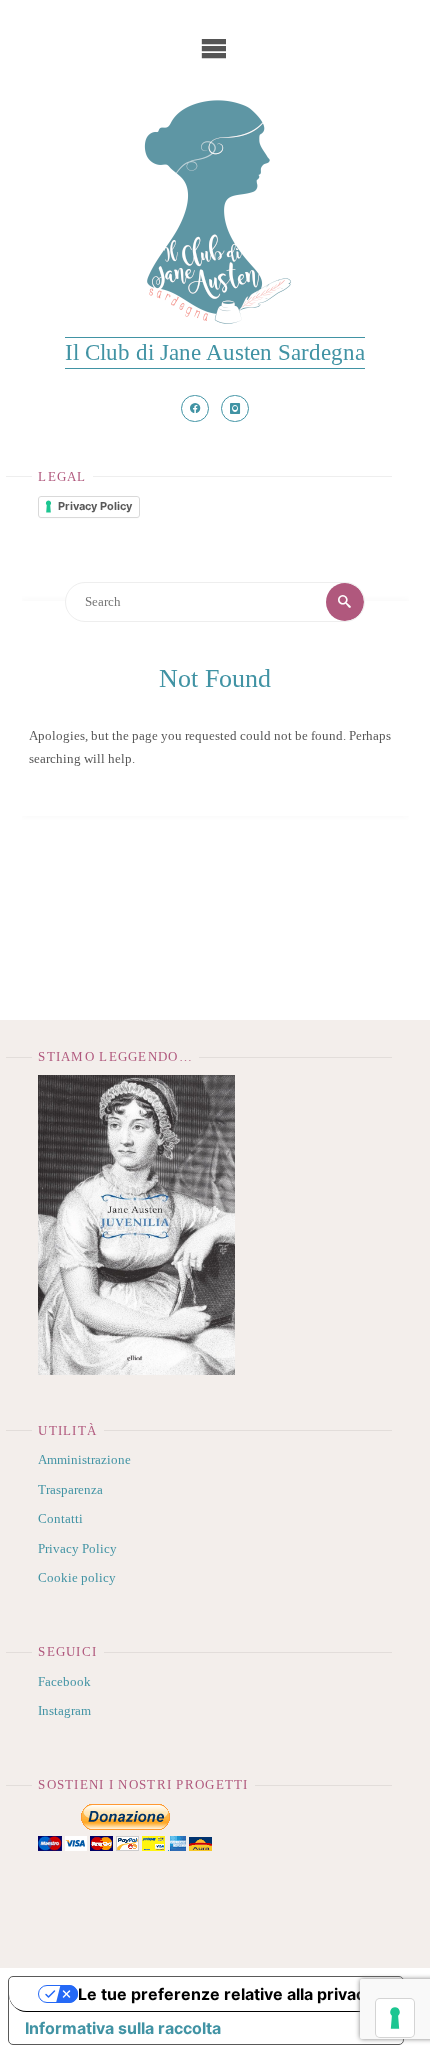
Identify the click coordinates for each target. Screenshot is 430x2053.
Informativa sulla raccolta (123, 2028)
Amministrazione (84, 1460)
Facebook (64, 1682)
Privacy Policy (95, 506)
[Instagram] (235, 409)
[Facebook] (195, 409)
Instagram (64, 1711)
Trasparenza (70, 1490)
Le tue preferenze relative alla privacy (226, 1994)
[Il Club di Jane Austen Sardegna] (215, 212)
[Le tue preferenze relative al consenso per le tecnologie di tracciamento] (395, 2018)
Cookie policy (77, 1578)
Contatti (60, 1519)
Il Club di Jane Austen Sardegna (215, 352)
